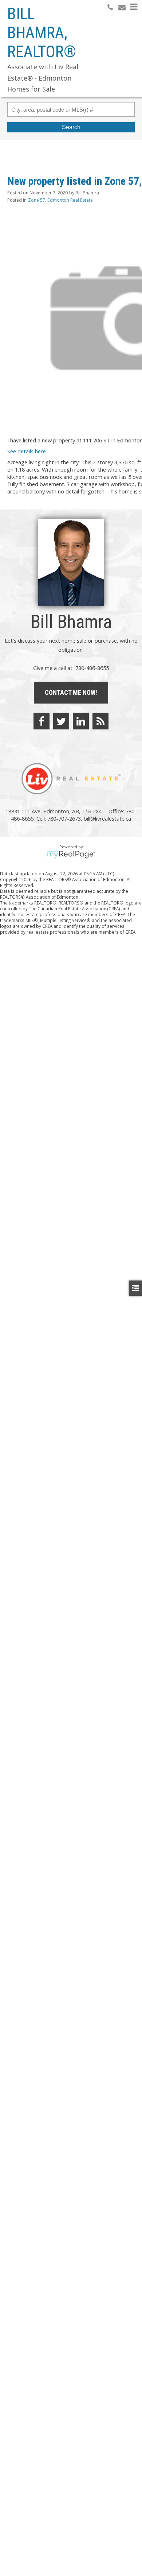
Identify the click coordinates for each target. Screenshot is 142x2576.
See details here (27, 451)
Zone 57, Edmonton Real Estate (60, 200)
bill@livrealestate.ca (107, 818)
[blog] (100, 721)
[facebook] (42, 721)
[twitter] (61, 721)
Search (71, 127)
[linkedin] (81, 721)
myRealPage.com (71, 855)
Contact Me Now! (71, 692)
